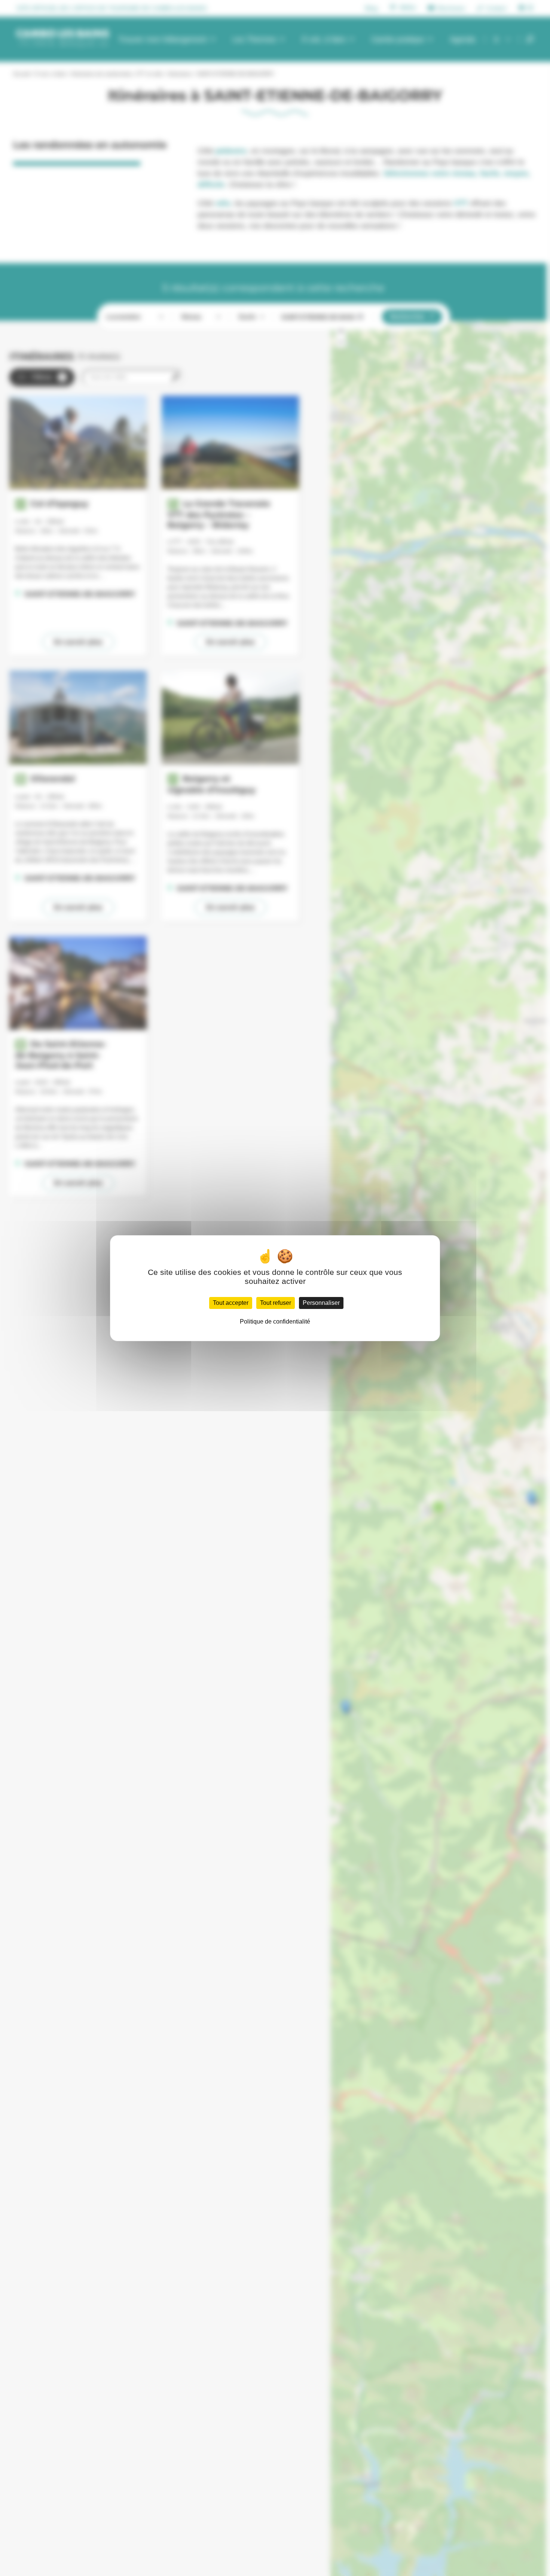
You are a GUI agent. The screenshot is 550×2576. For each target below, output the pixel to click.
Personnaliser (321, 1303)
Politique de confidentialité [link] (275, 1322)
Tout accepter (231, 1303)
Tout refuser (276, 1303)
